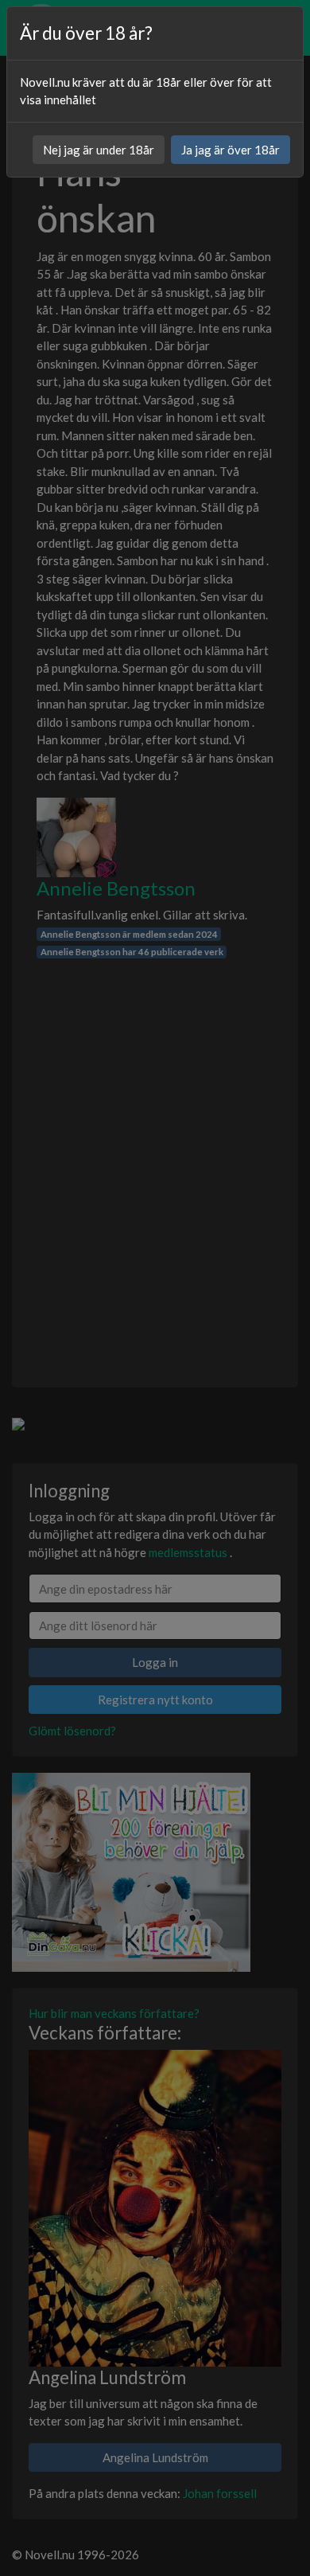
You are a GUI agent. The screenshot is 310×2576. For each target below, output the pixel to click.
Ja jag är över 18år (231, 150)
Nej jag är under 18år (99, 150)
